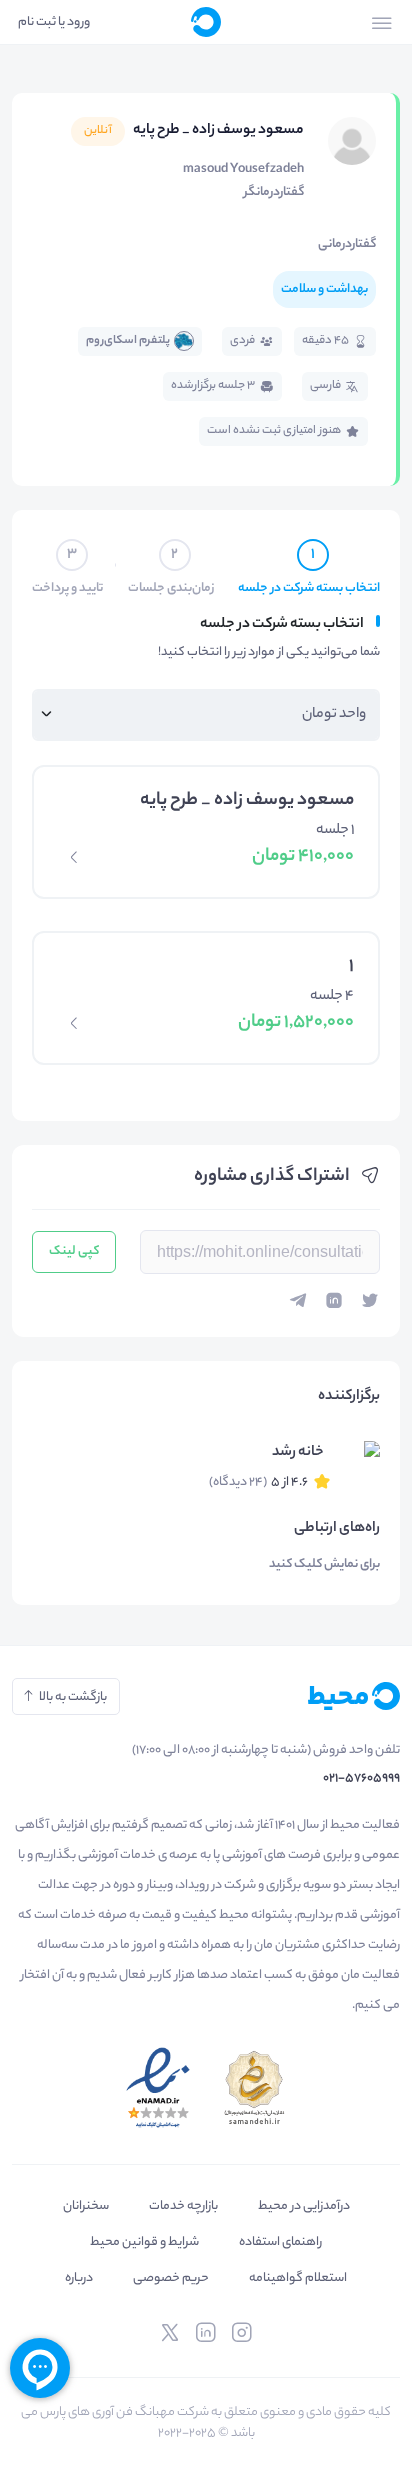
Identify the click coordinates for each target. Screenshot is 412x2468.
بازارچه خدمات (183, 2206)
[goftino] (40, 2368)
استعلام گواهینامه (298, 2278)
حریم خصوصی (171, 2278)
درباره (79, 2278)
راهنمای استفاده (280, 2242)
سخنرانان (86, 2206)
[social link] (242, 2333)
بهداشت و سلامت (324, 289)
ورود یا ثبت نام (54, 22)
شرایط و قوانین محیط (144, 2242)
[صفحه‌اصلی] (206, 22)
